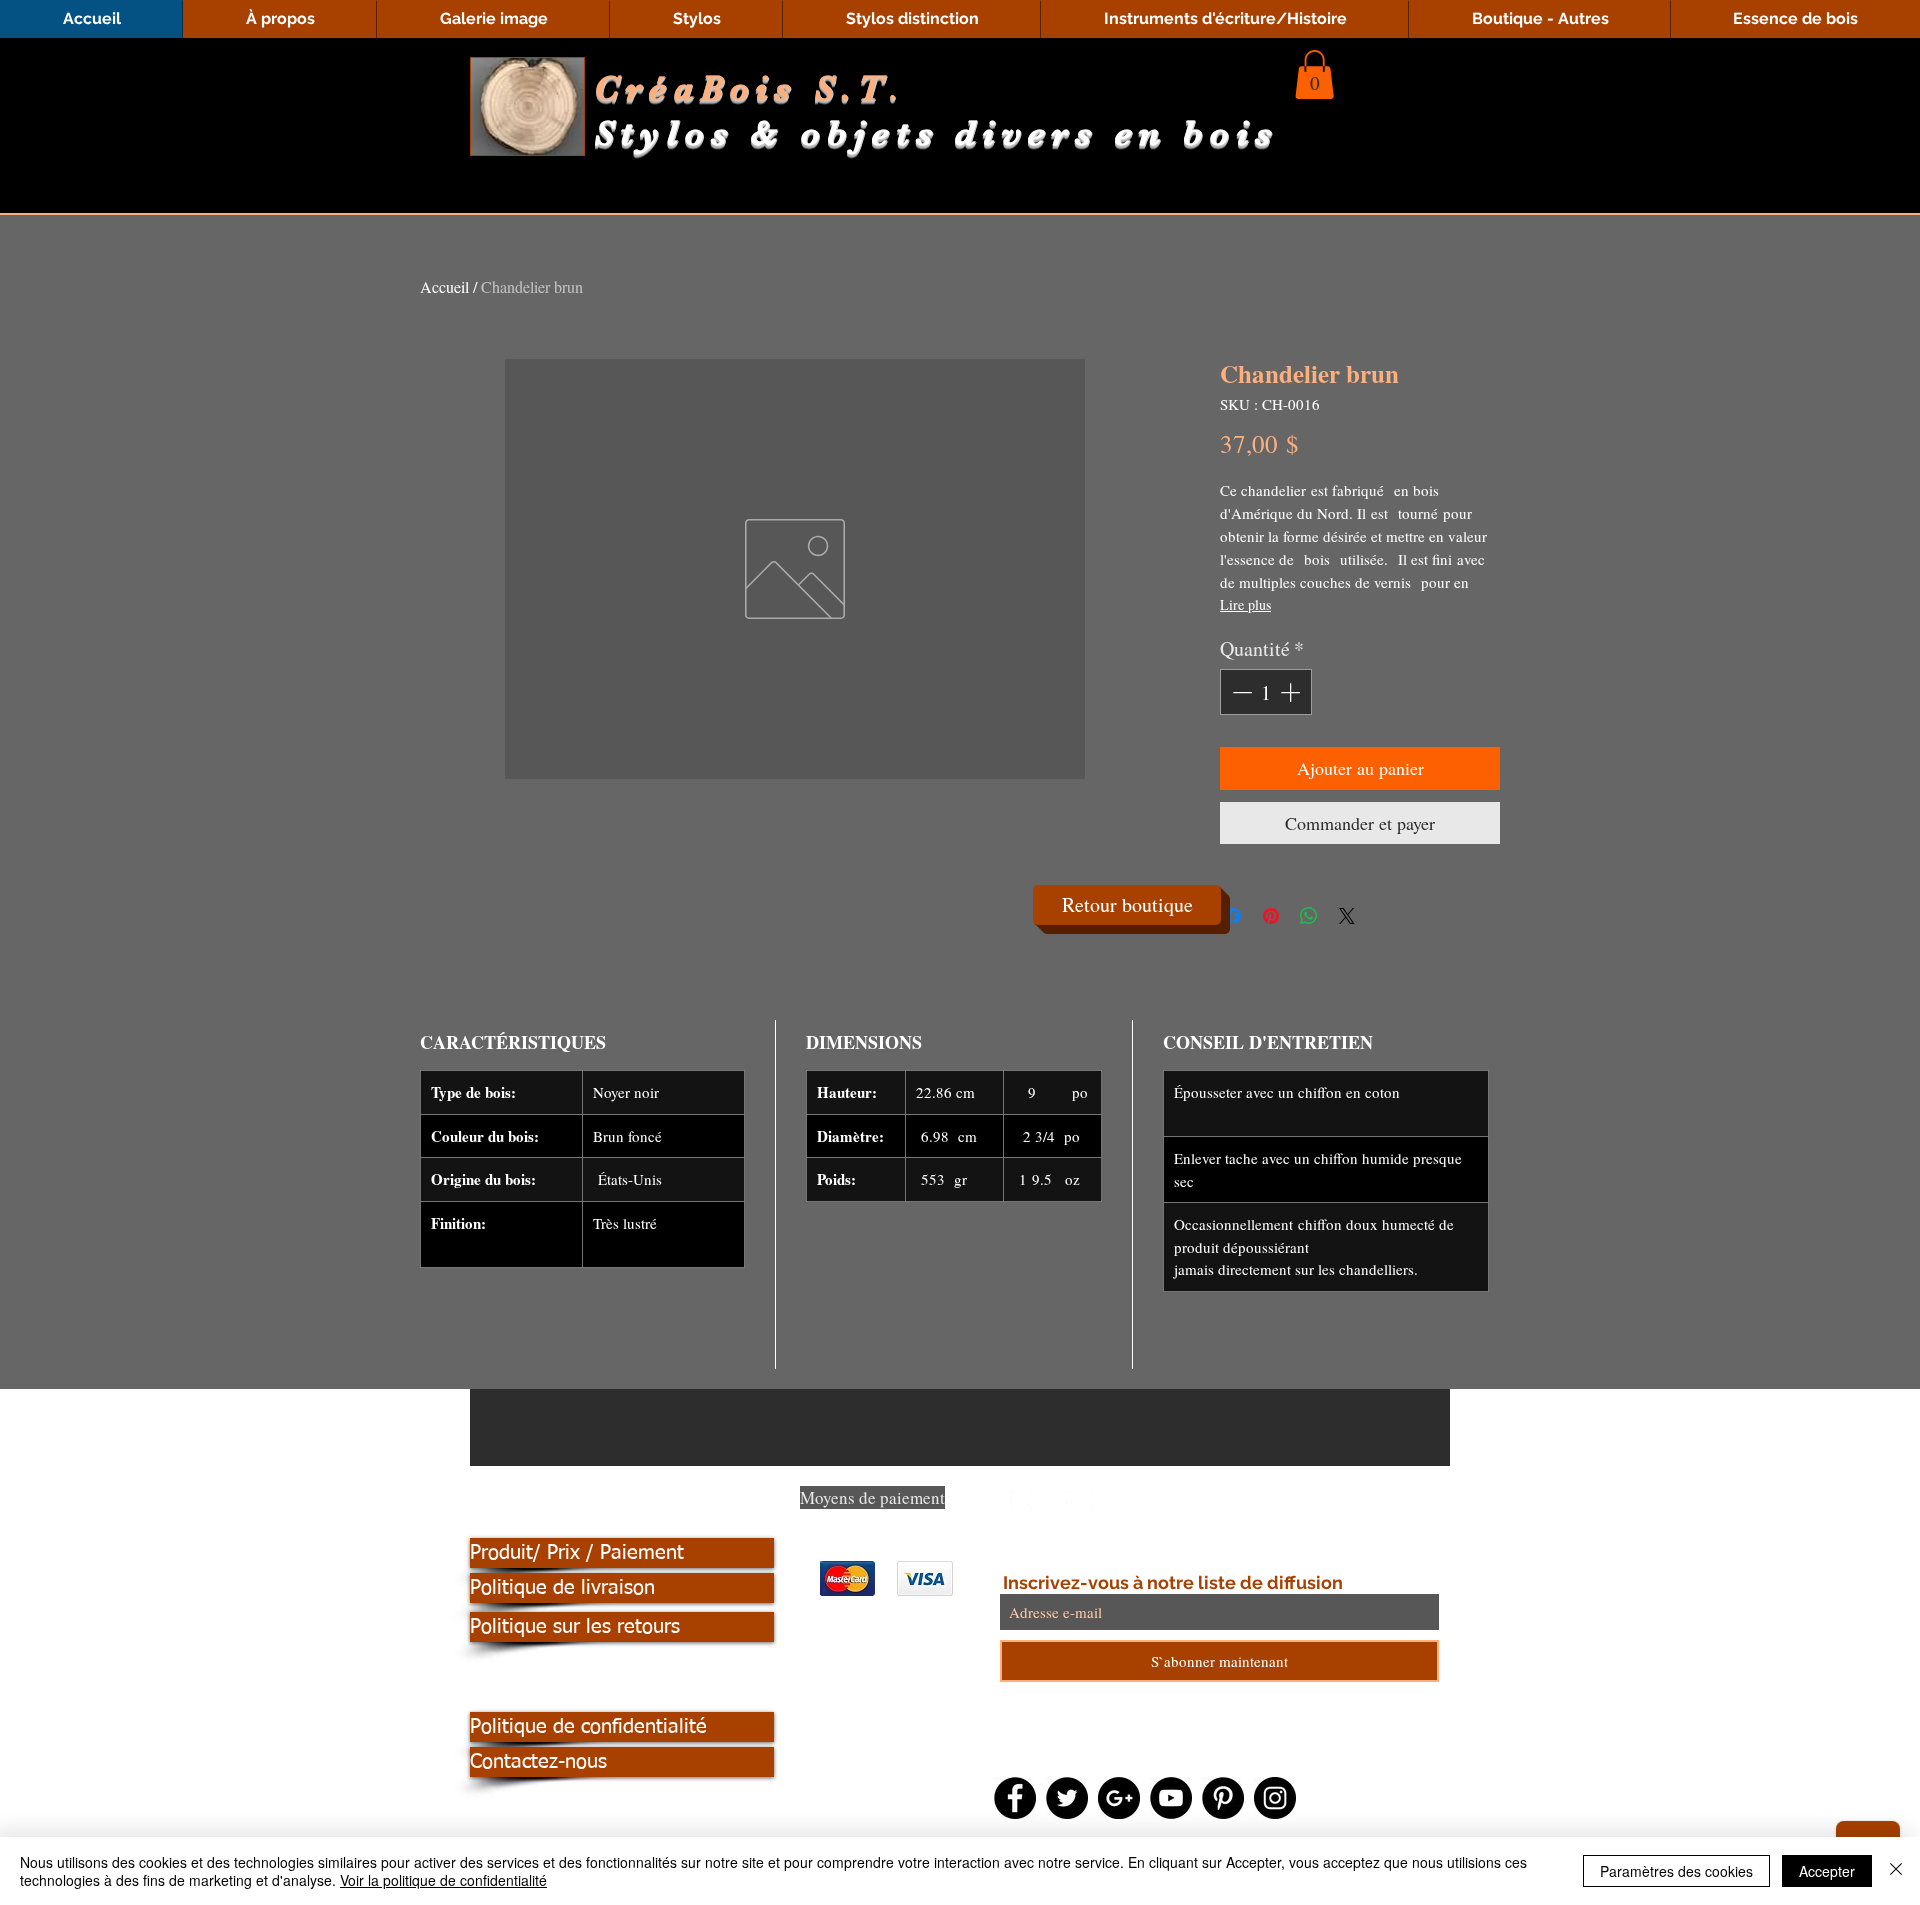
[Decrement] (1240, 692)
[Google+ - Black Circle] (1119, 1798)
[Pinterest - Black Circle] (1223, 1798)
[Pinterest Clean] (1101, 1502)
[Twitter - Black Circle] (1067, 1798)
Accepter (1827, 1871)
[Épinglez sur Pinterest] (1271, 916)
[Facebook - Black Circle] (1015, 1798)
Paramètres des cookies (1676, 1871)
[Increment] (1292, 692)
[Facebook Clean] (1021, 1502)
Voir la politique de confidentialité (443, 1880)
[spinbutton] (1266, 692)
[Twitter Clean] (1061, 1502)
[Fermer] (1896, 1871)
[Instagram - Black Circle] (1275, 1798)
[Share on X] (1347, 916)
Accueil (444, 286)
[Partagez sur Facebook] (1233, 916)
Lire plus (1245, 604)
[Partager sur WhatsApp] (1309, 916)
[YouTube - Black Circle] (1171, 1798)
